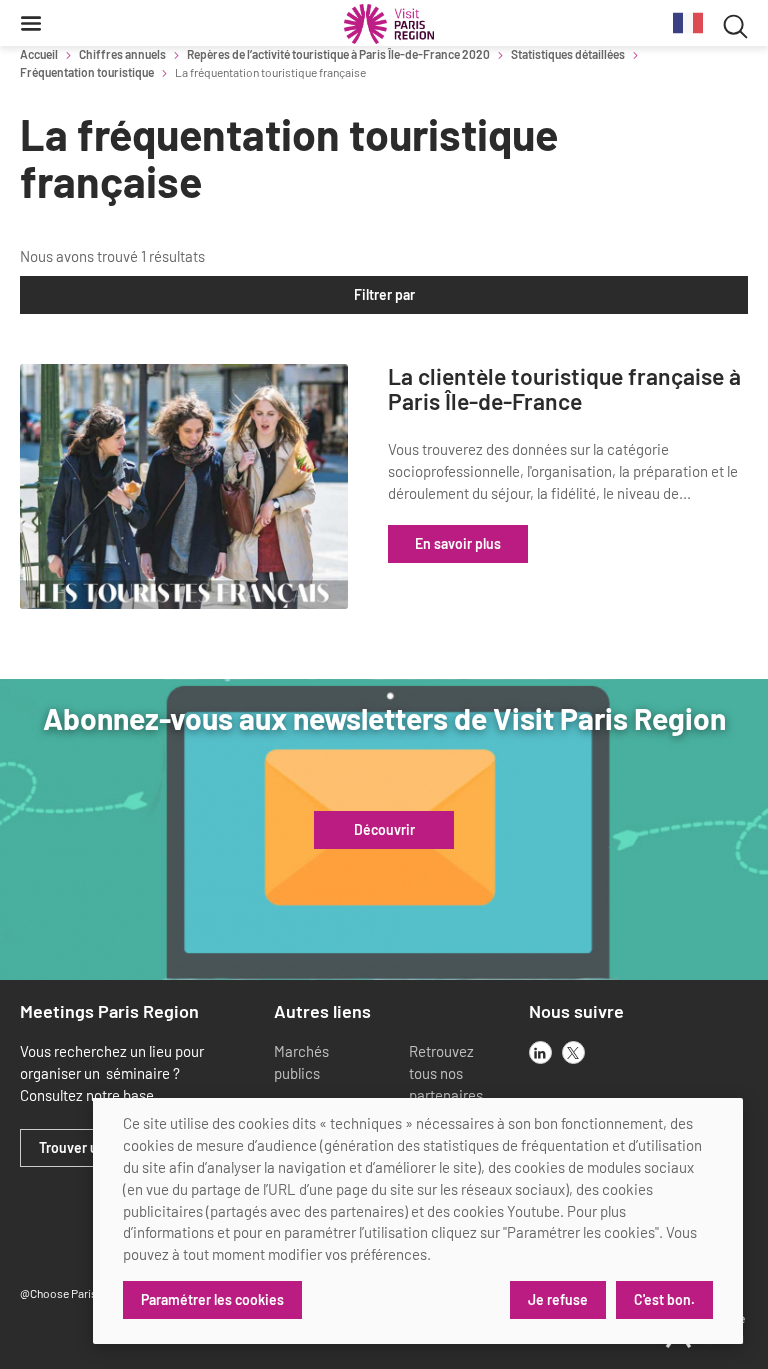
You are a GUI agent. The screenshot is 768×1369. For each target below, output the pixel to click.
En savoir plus (458, 543)
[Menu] (31, 23)
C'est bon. (664, 1299)
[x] (573, 1052)
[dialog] (418, 1221)
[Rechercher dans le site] (735, 23)
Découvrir (384, 830)
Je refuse (558, 1299)
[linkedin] (540, 1052)
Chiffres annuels (122, 54)
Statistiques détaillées (568, 54)
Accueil (39, 54)
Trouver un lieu (85, 1148)
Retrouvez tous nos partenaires (446, 1073)
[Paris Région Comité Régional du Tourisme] (389, 24)
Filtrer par (384, 294)
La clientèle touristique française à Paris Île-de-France (564, 389)
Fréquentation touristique (87, 72)
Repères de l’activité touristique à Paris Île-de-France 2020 (338, 54)
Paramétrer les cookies (212, 1299)
